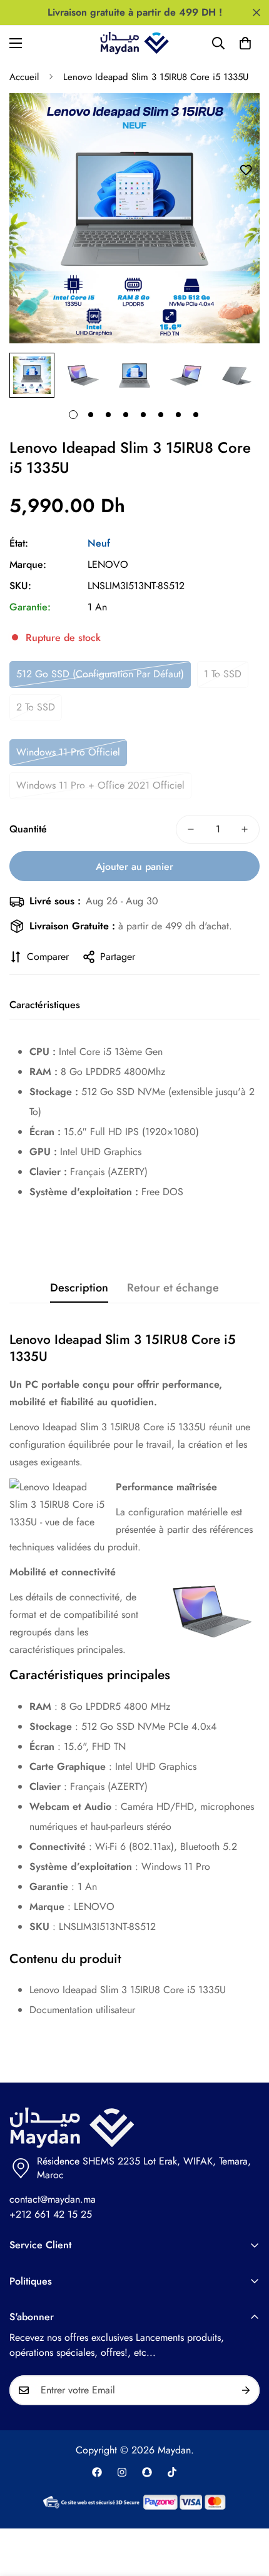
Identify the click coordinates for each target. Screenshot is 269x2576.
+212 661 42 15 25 (51, 2214)
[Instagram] (122, 2472)
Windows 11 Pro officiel (68, 752)
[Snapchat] (147, 2472)
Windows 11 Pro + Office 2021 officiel (100, 785)
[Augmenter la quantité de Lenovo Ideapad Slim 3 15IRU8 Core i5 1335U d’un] (245, 829)
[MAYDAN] (134, 43)
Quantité (28, 829)
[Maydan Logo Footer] (134, 2128)
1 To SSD (223, 674)
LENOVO (108, 564)
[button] (245, 43)
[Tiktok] (172, 2472)
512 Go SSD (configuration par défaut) (100, 674)
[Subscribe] (246, 2390)
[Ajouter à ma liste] (246, 170)
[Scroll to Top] (246, 2510)
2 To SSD (36, 707)
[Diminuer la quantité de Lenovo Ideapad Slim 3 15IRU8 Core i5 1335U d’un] (191, 829)
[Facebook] (97, 2472)
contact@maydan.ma (53, 2199)
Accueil (24, 77)
